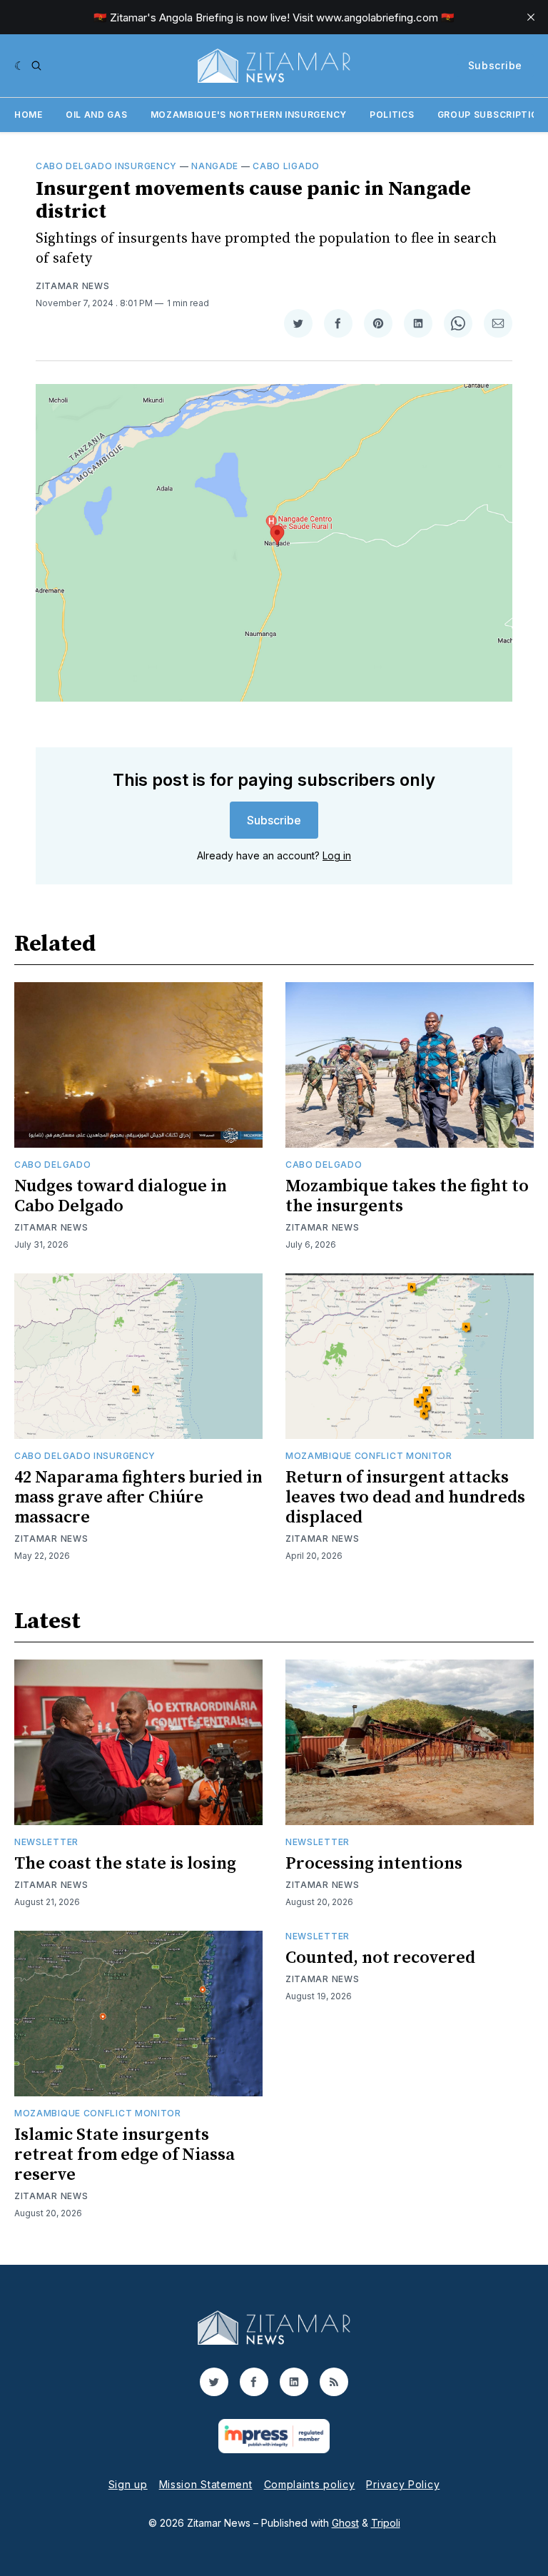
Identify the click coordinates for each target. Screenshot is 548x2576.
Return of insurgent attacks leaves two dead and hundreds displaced (405, 1497)
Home (29, 115)
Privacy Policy (403, 2484)
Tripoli (386, 2523)
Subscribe (495, 65)
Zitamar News (72, 286)
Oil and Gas (97, 115)
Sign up (128, 2484)
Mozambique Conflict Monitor (369, 1456)
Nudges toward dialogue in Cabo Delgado (121, 1196)
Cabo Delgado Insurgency (106, 166)
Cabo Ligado (286, 166)
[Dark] (20, 66)
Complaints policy (310, 2484)
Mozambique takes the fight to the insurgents (407, 1196)
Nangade (215, 166)
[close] (531, 17)
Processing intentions (374, 1864)
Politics (392, 115)
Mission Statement (206, 2484)
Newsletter (46, 1842)
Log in (337, 855)
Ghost (345, 2523)
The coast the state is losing (125, 1864)
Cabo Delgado (52, 1165)
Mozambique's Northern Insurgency (249, 115)
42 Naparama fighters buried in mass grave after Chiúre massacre (138, 1497)
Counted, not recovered (380, 1958)
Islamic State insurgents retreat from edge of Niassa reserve (125, 2155)
